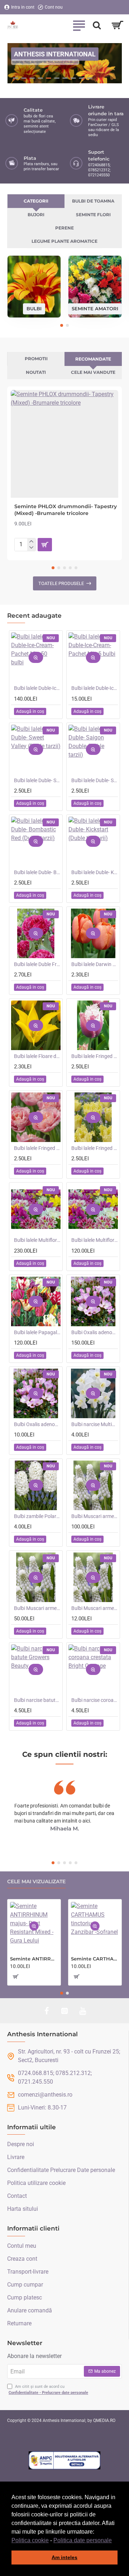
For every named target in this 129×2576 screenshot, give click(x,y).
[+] (31, 542)
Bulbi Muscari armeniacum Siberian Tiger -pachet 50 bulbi (37, 1608)
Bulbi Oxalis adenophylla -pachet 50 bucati (95, 1332)
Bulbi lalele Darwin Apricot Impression (95, 964)
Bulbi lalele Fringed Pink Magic (37, 1148)
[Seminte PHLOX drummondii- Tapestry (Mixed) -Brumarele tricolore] (64, 444)
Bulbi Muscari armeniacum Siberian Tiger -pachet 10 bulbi (95, 1608)
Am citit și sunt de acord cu (48, 2390)
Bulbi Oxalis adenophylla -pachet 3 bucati (37, 1424)
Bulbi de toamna (93, 201)
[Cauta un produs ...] (97, 25)
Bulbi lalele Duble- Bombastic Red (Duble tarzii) (37, 872)
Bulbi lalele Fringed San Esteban (95, 1056)
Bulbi (34, 308)
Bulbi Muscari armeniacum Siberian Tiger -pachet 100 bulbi (95, 1516)
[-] (31, 548)
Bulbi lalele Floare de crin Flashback (37, 1056)
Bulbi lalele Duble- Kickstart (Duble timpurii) (95, 872)
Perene (64, 228)
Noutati (36, 372)
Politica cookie (30, 2540)
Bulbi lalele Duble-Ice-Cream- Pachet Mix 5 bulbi (95, 688)
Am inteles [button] (64, 2557)
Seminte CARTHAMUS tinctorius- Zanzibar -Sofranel (95, 1959)
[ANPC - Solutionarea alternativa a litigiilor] (64, 2460)
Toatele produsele (61, 583)
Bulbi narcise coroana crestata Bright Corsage (95, 1700)
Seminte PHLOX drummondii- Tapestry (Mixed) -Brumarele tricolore (66, 510)
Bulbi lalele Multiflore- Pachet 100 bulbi (37, 1240)
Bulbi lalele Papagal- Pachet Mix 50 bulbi (37, 1332)
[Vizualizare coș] (117, 25)
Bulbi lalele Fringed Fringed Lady (95, 1148)
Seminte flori (93, 215)
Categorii (36, 201)
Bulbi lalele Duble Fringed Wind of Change (37, 964)
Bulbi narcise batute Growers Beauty (37, 1700)
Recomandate (93, 359)
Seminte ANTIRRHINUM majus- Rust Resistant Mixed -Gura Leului (34, 1959)
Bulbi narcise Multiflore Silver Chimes (95, 1424)
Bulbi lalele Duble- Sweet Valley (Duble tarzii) (37, 780)
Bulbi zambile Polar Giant (37, 1516)
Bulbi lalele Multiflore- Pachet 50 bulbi (95, 1240)
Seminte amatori (95, 308)
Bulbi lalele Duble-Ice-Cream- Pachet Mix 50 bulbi (37, 688)
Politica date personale (83, 2540)
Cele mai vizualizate (36, 1882)
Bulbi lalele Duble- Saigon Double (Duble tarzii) (95, 780)
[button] (114, 2541)
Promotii (36, 359)
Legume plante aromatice (64, 241)
